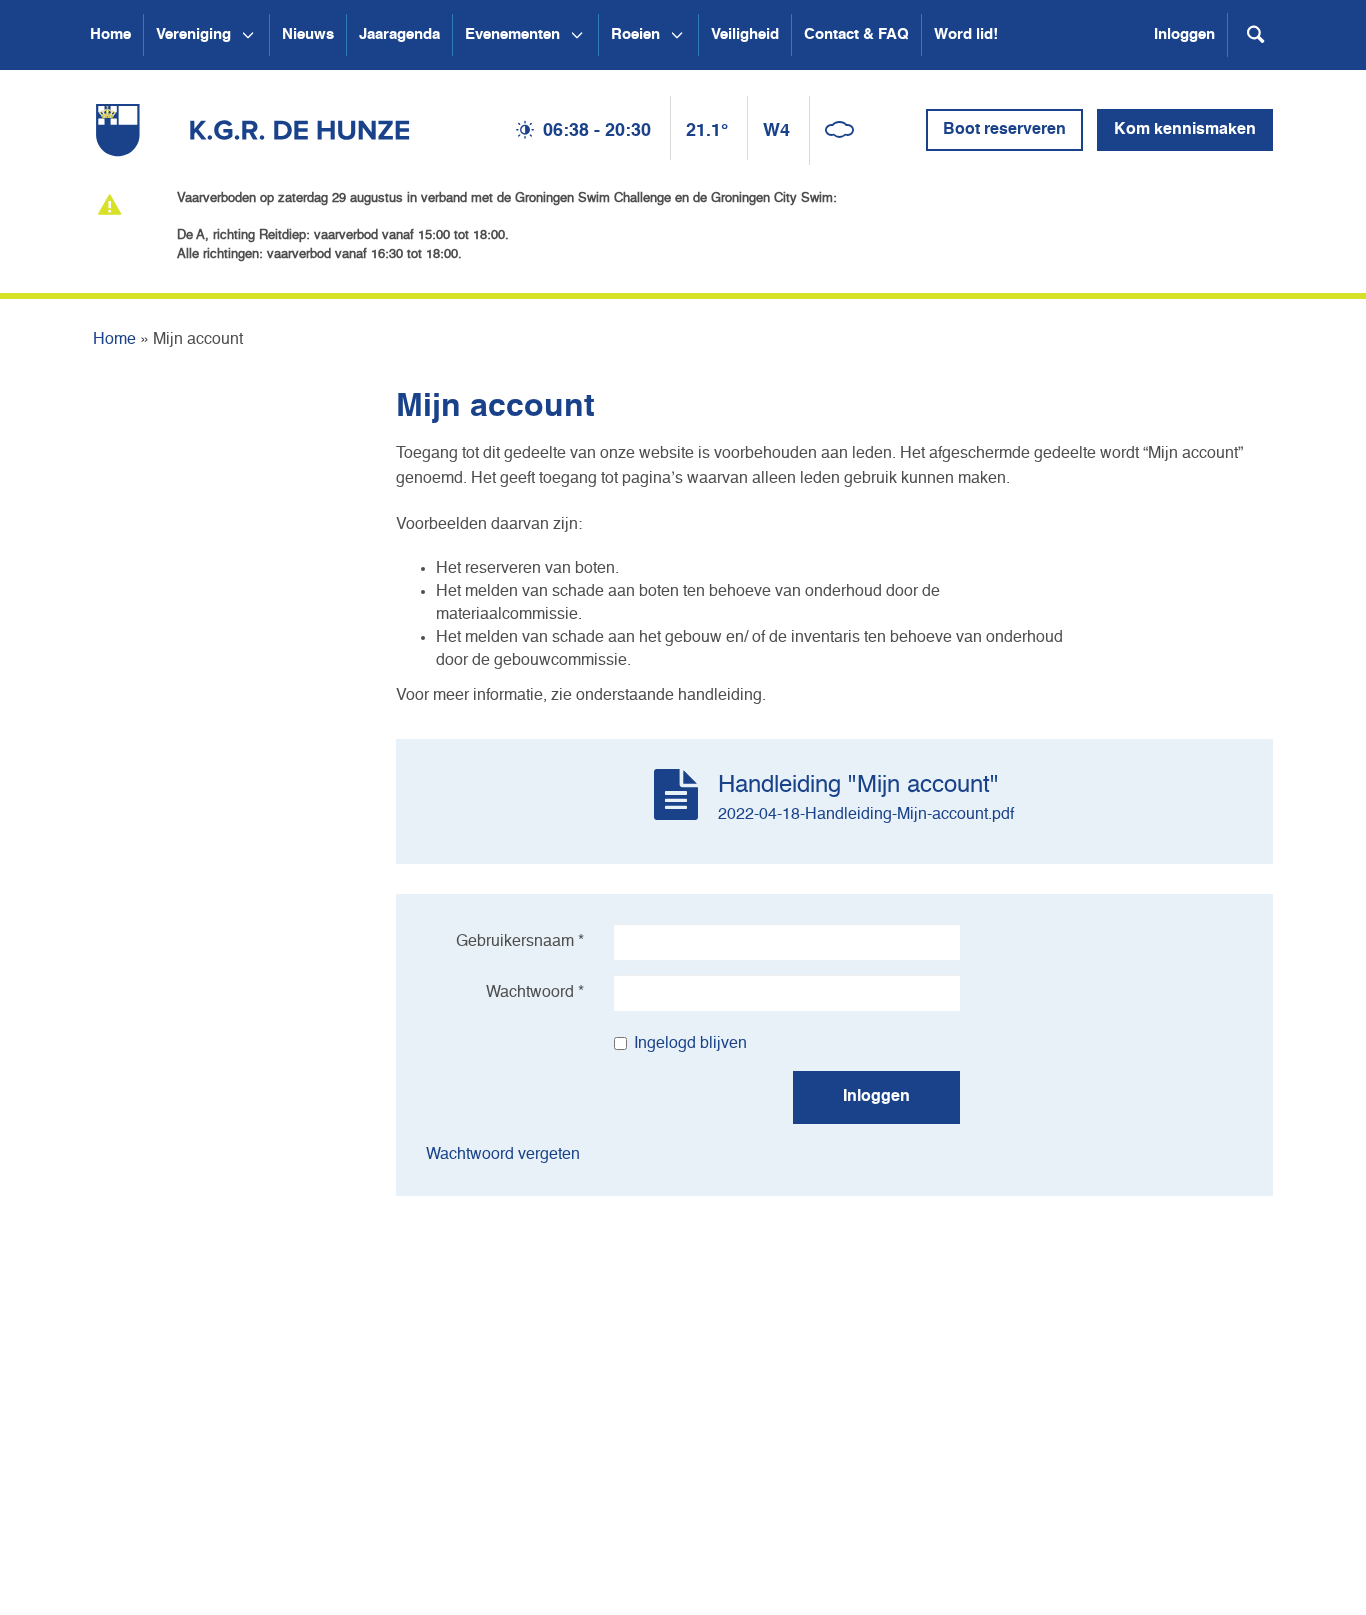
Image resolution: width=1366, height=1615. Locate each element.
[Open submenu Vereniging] (248, 35)
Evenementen (512, 34)
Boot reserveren (1004, 130)
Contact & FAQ (856, 34)
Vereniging (193, 34)
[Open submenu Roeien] (677, 35)
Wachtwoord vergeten (503, 1155)
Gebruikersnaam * (520, 942)
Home (110, 34)
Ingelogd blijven (690, 1044)
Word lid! (966, 34)
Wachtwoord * (535, 993)
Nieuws (308, 34)
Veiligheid (745, 34)
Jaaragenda (399, 34)
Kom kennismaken (1185, 130)
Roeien (635, 34)
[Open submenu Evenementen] (577, 35)
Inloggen (1184, 34)
